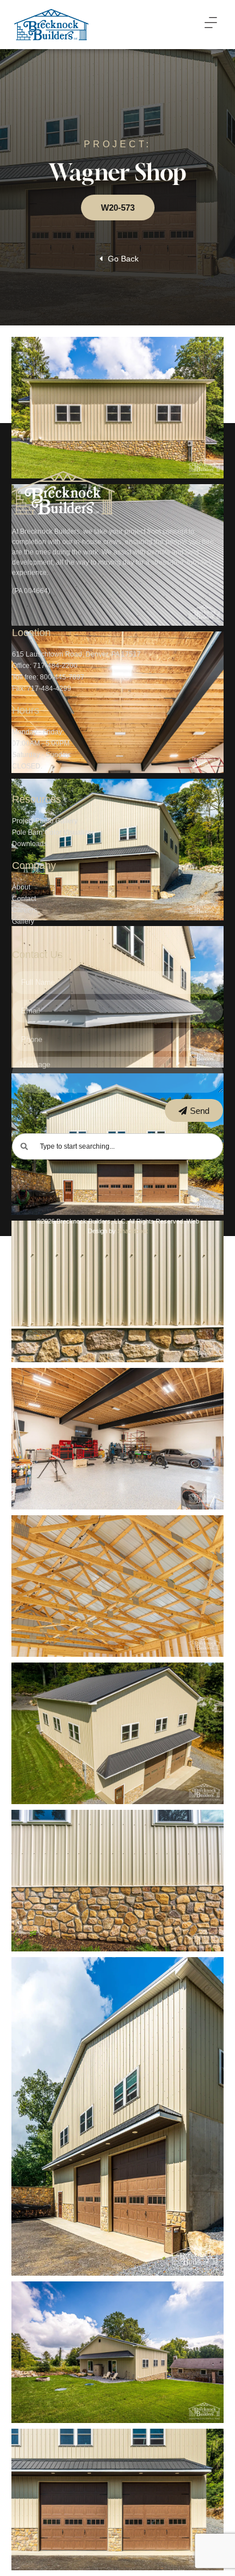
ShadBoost (133, 1231)
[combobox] (118, 1146)
